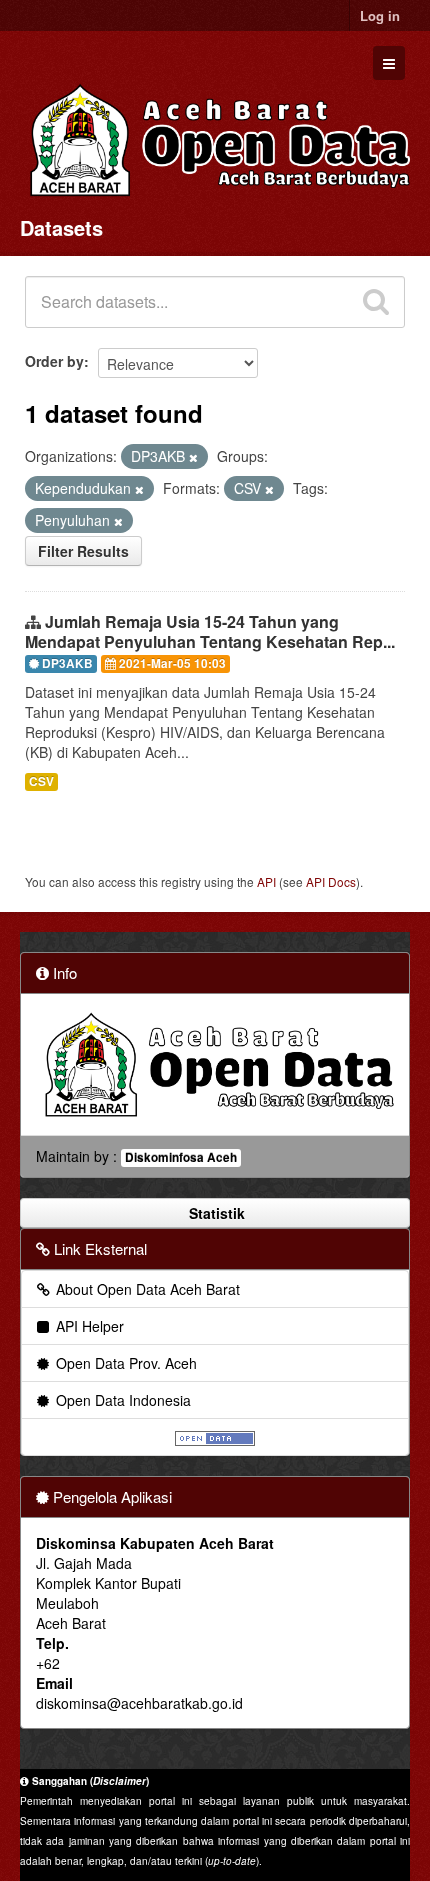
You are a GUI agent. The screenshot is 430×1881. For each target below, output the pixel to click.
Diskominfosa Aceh (181, 1157)
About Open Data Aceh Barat (146, 1289)
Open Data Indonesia (121, 1400)
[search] (376, 302)
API (266, 881)
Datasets (61, 227)
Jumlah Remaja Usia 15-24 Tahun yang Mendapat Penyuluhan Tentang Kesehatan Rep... (210, 632)
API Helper (88, 1326)
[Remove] (193, 457)
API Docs (331, 881)
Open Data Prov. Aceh (124, 1363)
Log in (380, 15)
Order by (54, 361)
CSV (41, 781)
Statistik (215, 1213)
